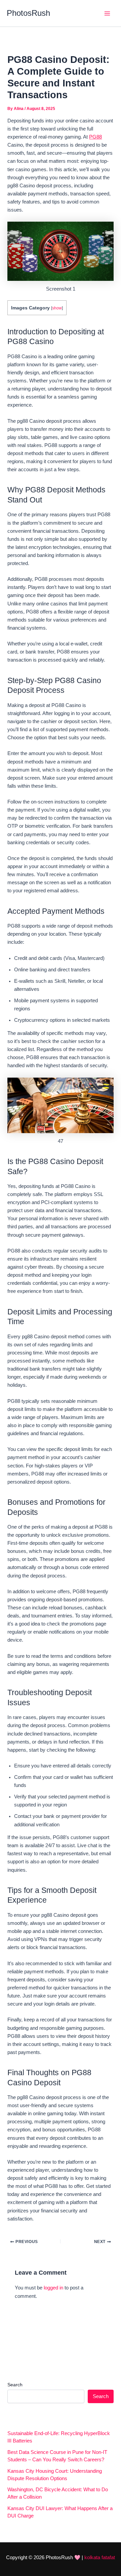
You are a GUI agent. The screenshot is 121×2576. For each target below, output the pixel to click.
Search (15, 2385)
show (57, 308)
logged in (53, 2288)
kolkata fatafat (100, 2558)
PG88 (95, 137)
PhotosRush (28, 13)
